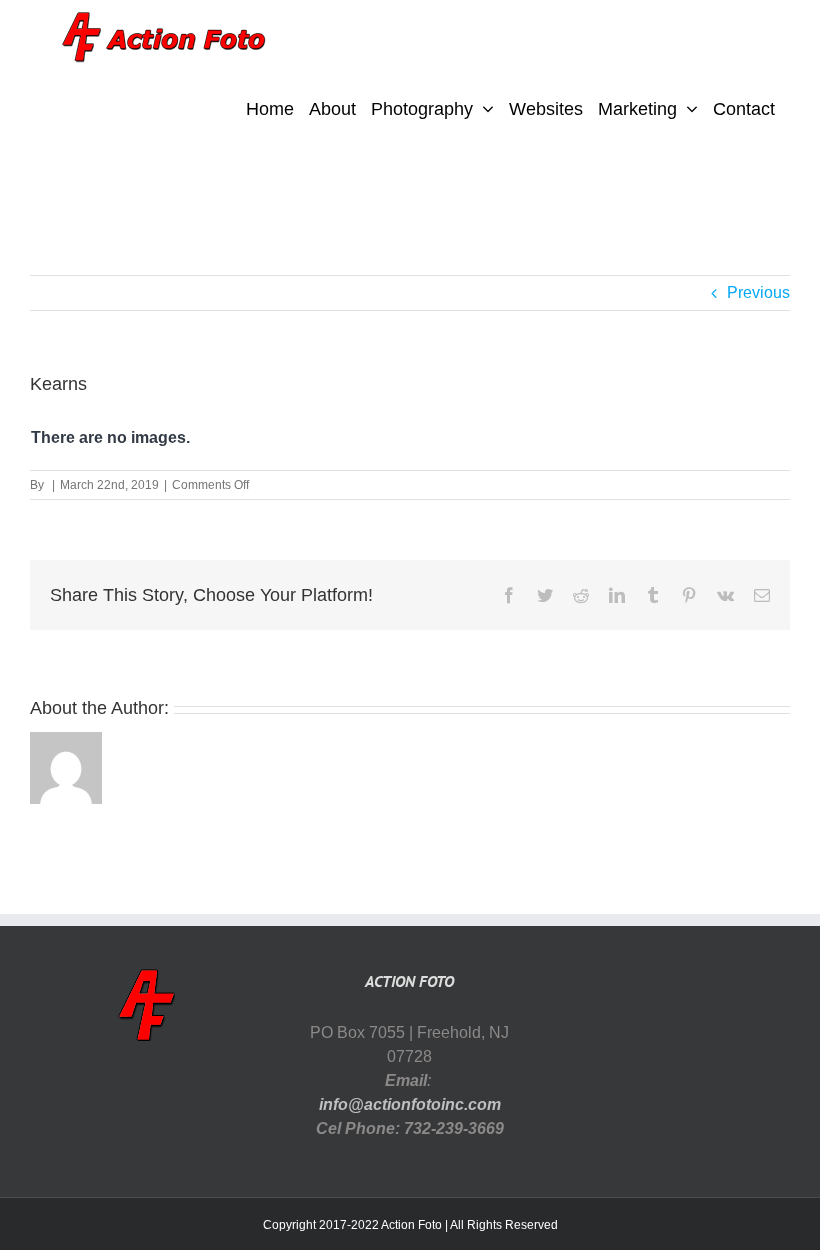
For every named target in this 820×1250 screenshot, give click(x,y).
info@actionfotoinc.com (410, 1104)
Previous (758, 292)
